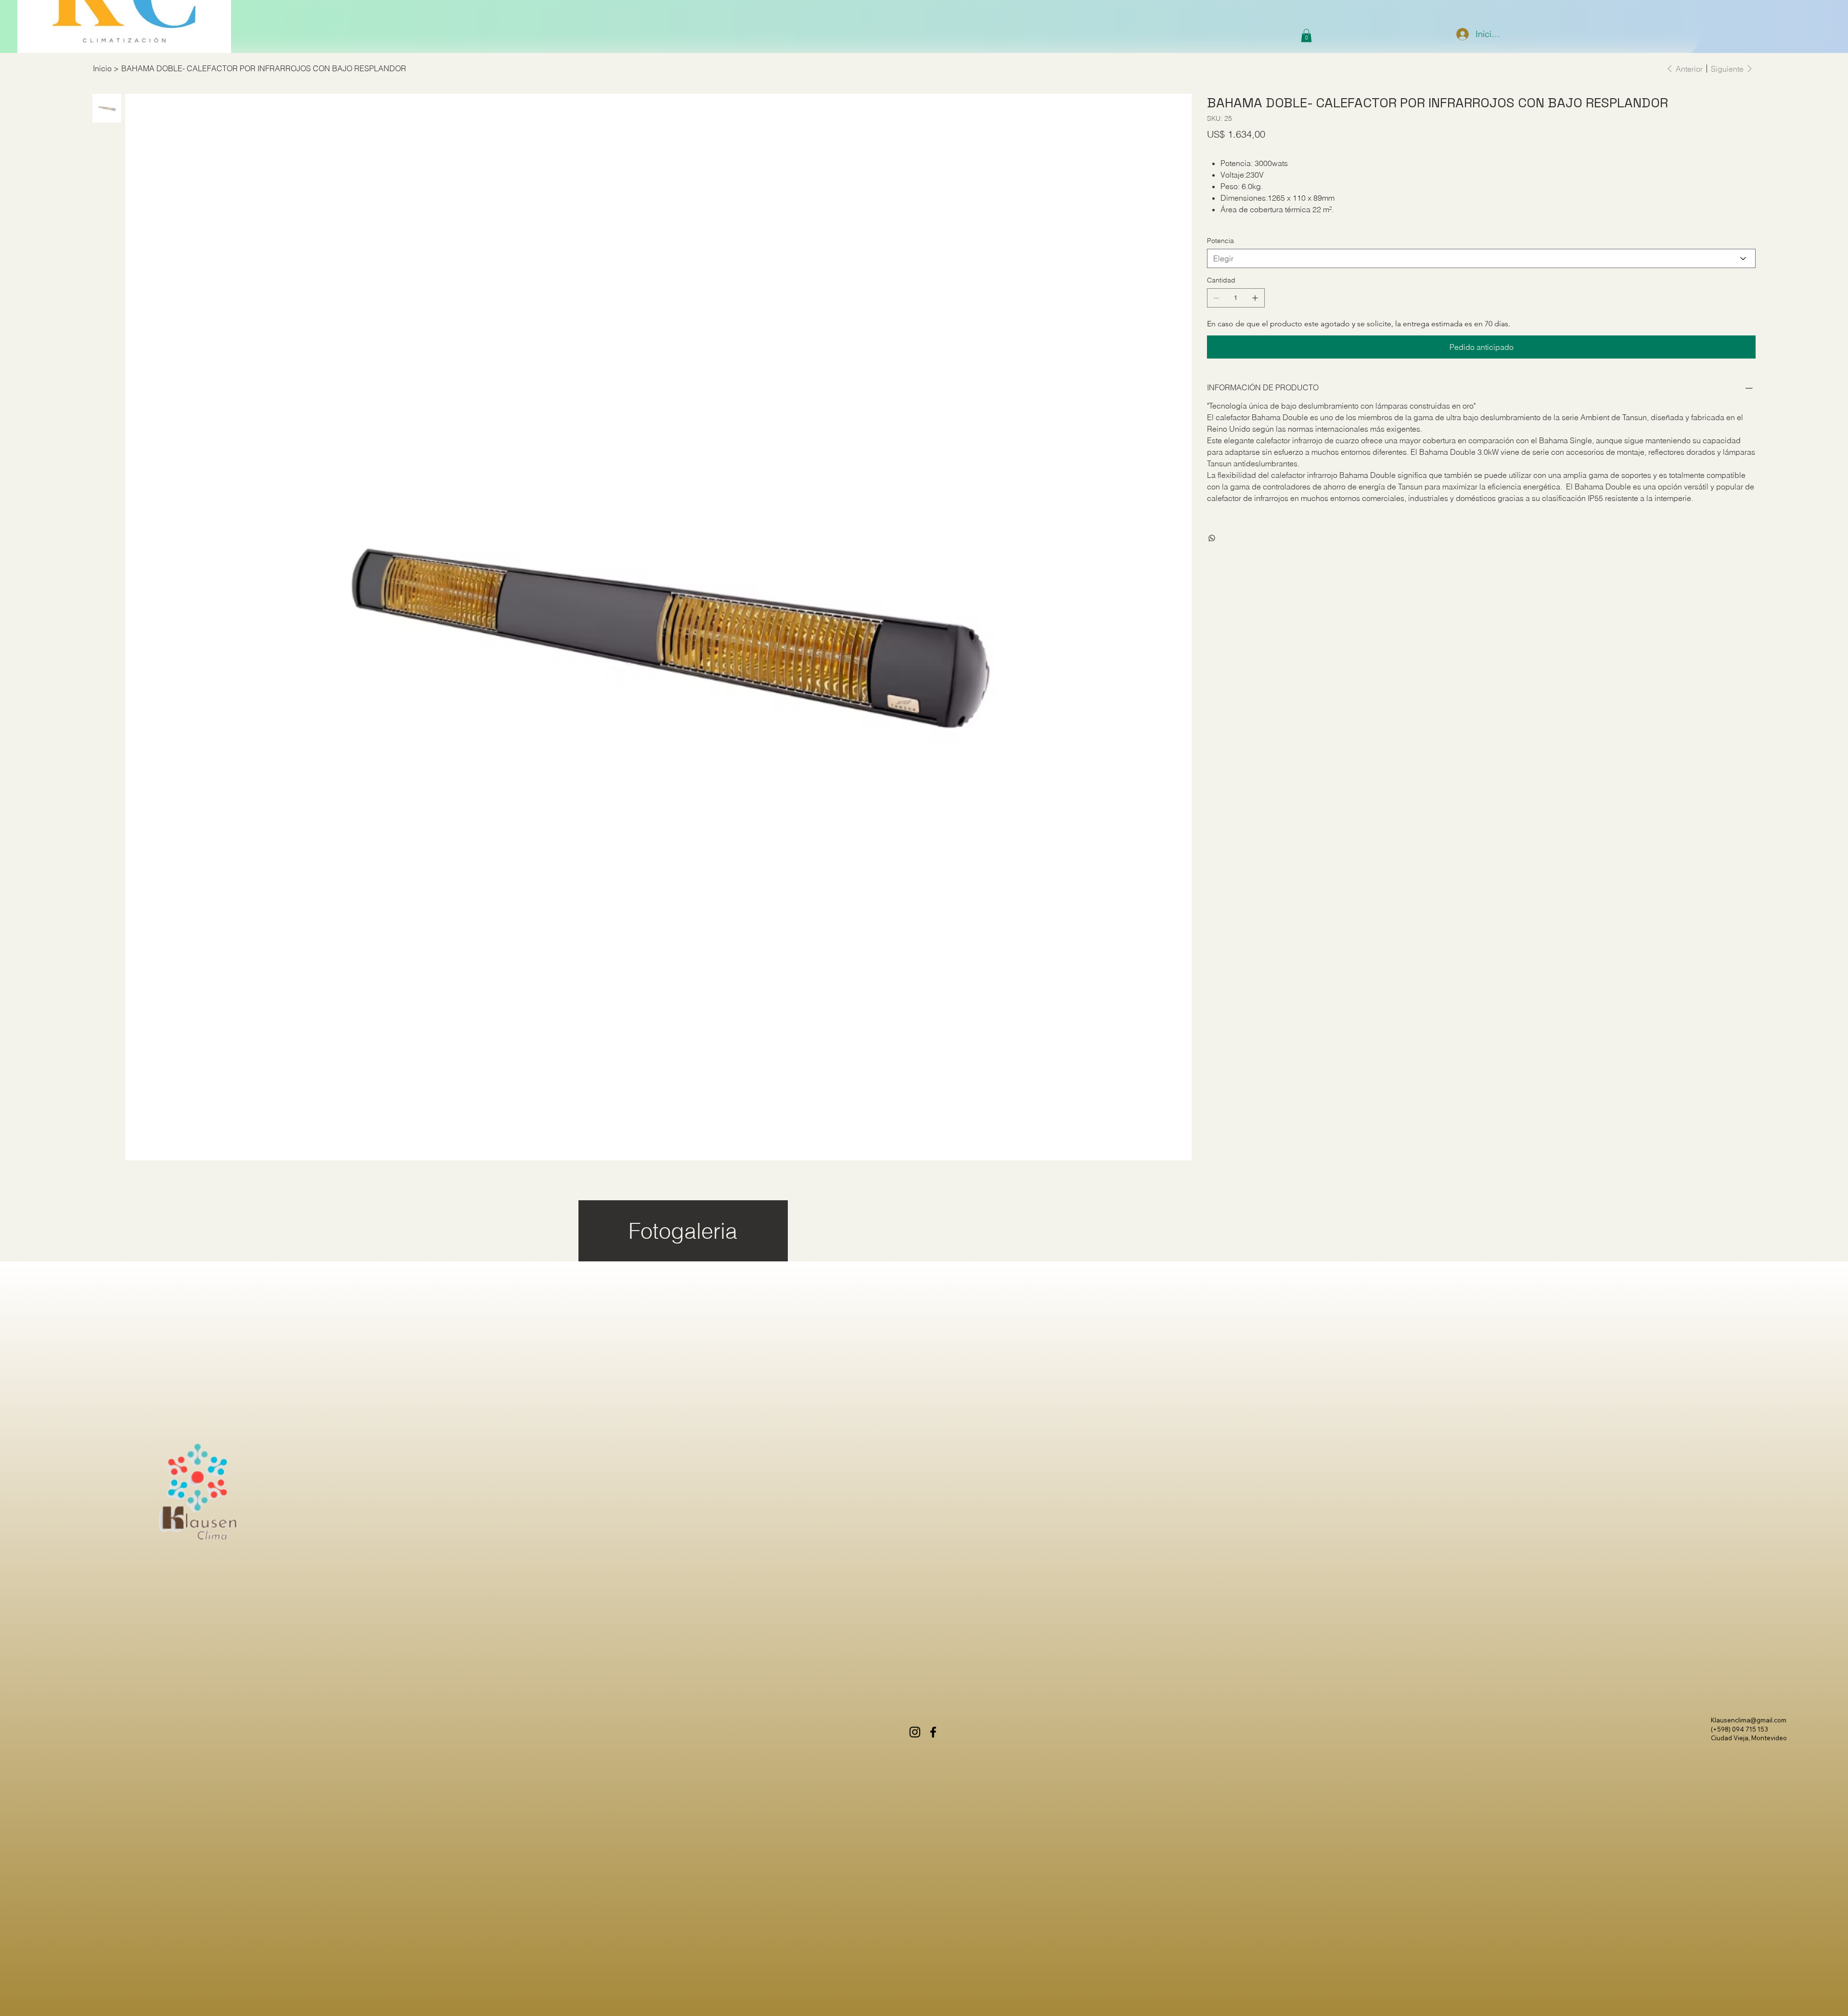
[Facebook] (933, 1732)
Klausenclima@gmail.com (1749, 1720)
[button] (1306, 35)
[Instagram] (915, 1732)
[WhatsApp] (1212, 538)
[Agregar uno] (1255, 298)
